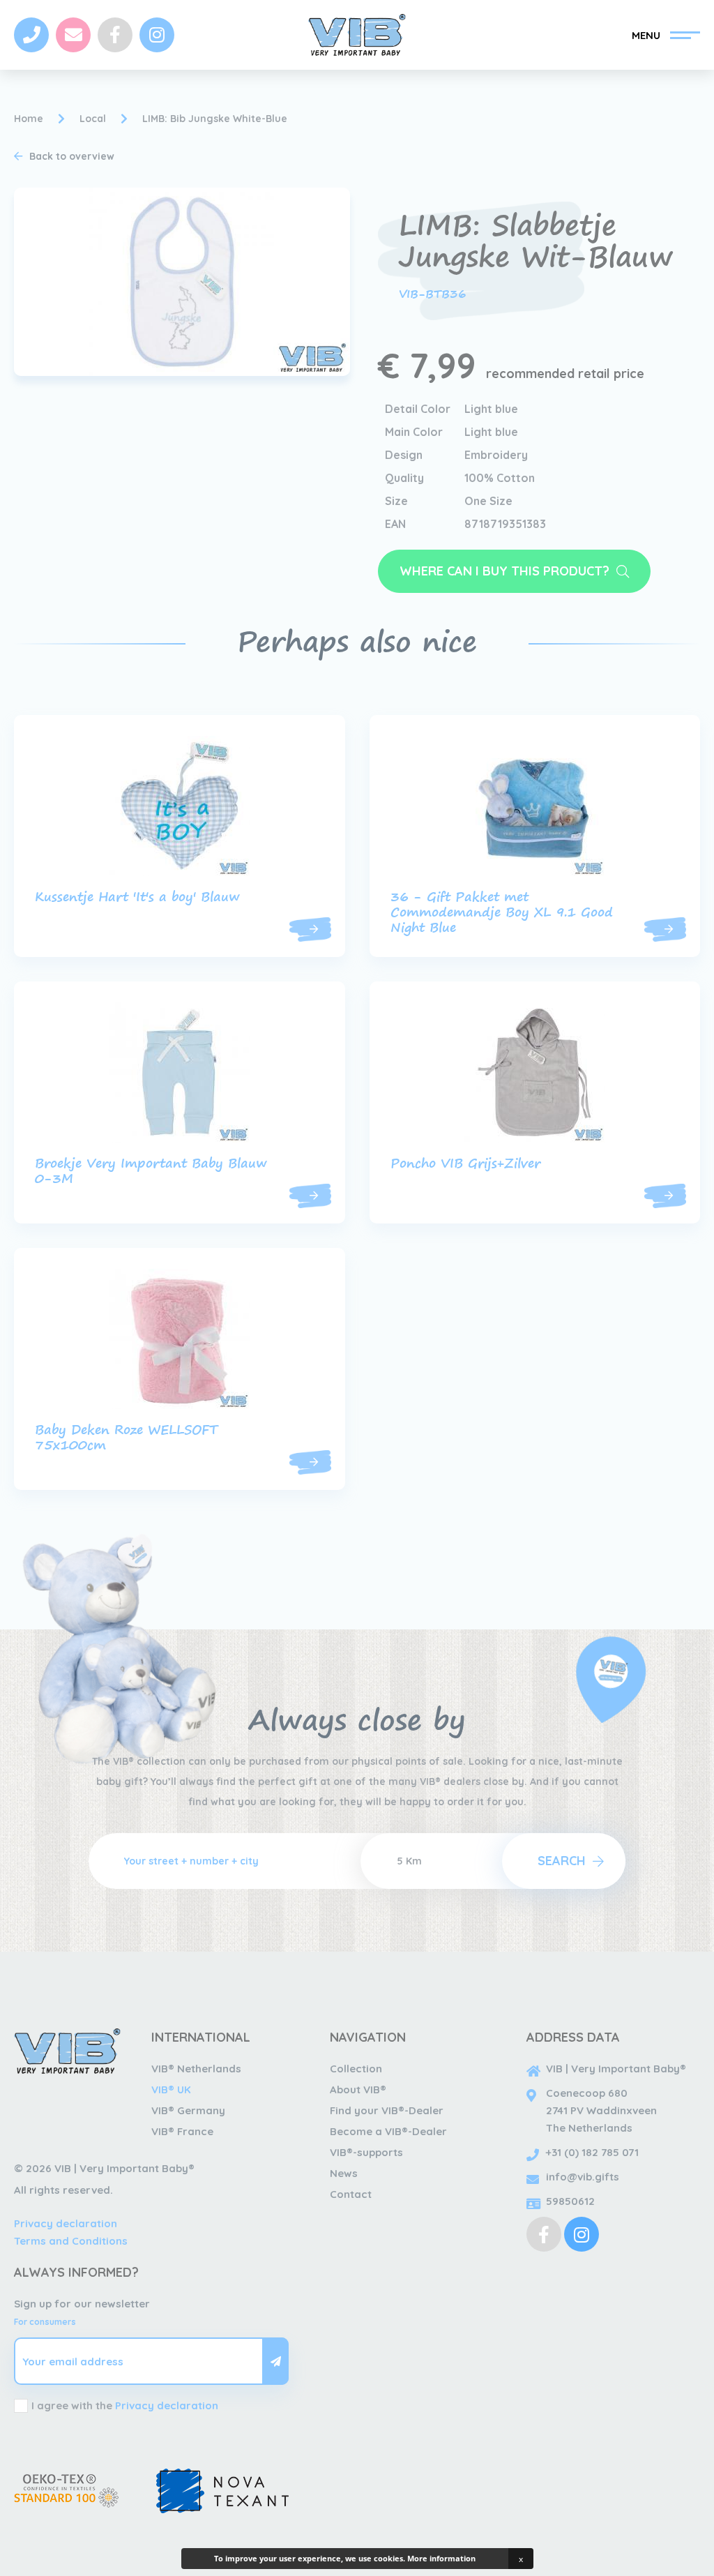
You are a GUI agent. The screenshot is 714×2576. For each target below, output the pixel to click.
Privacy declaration (66, 2223)
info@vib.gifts (583, 2177)
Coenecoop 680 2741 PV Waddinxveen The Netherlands (601, 2110)
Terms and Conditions (71, 2241)
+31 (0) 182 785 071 (592, 2152)
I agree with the (125, 2405)
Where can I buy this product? (504, 571)
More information (441, 2558)
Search (562, 1861)
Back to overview (72, 156)
